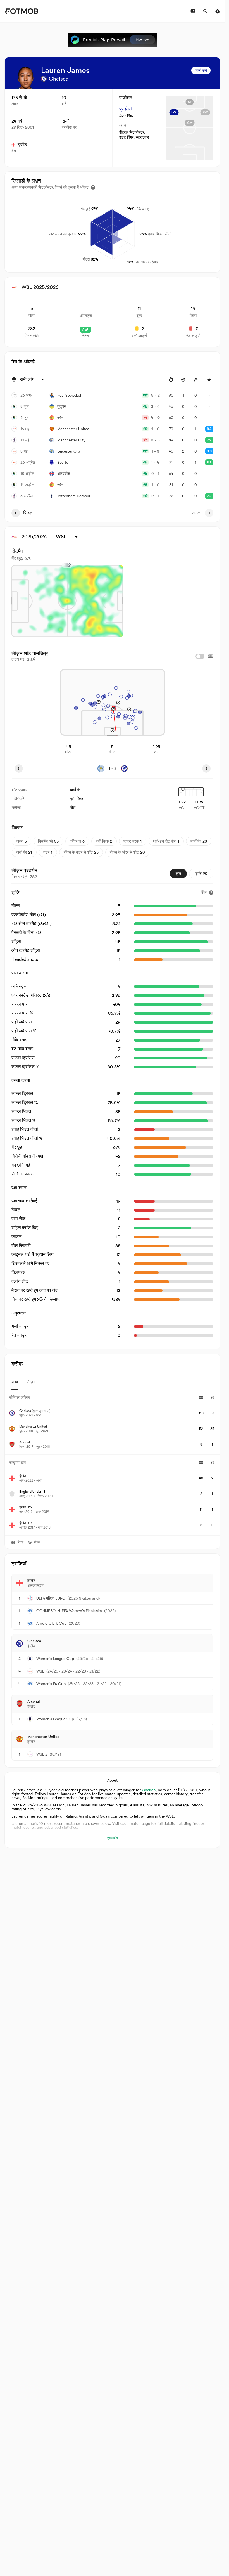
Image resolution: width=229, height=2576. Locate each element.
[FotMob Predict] (113, 40)
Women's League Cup (55, 1659)
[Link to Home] (21, 11)
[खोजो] (205, 11)
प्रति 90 (201, 874)
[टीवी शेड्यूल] (193, 11)
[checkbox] (200, 656)
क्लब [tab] (15, 1382)
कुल (178, 874)
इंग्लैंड (22, 145)
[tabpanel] (112, 1462)
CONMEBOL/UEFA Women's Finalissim (69, 1611)
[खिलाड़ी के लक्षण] (93, 187)
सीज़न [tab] (31, 1382)
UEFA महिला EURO (51, 1598)
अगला (197, 513)
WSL (40, 1671)
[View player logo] (25, 78)
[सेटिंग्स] (218, 11)
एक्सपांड (113, 1838)
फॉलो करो (201, 70)
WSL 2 (42, 1754)
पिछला (28, 513)
